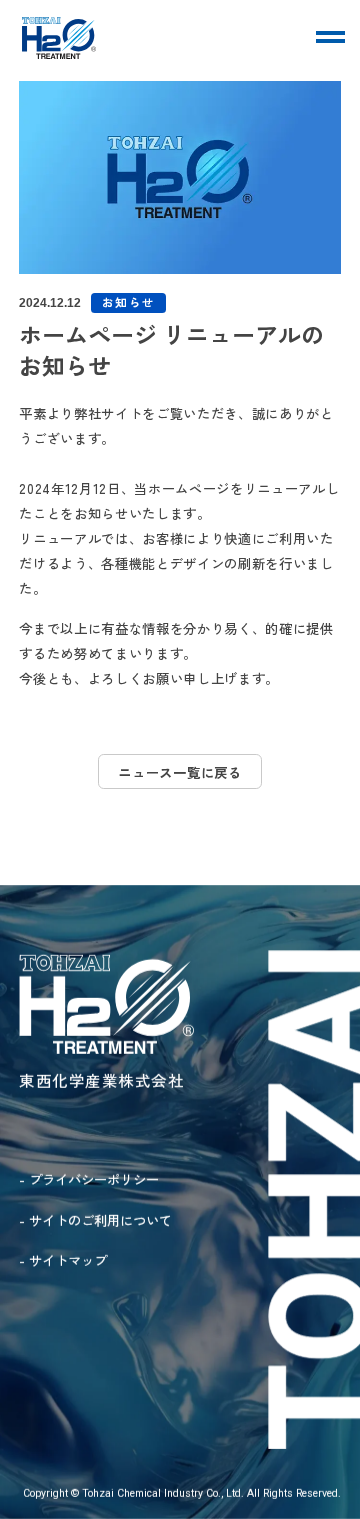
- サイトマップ (63, 1260)
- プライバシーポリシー (89, 1179)
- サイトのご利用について (95, 1220)
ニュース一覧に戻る (179, 772)
